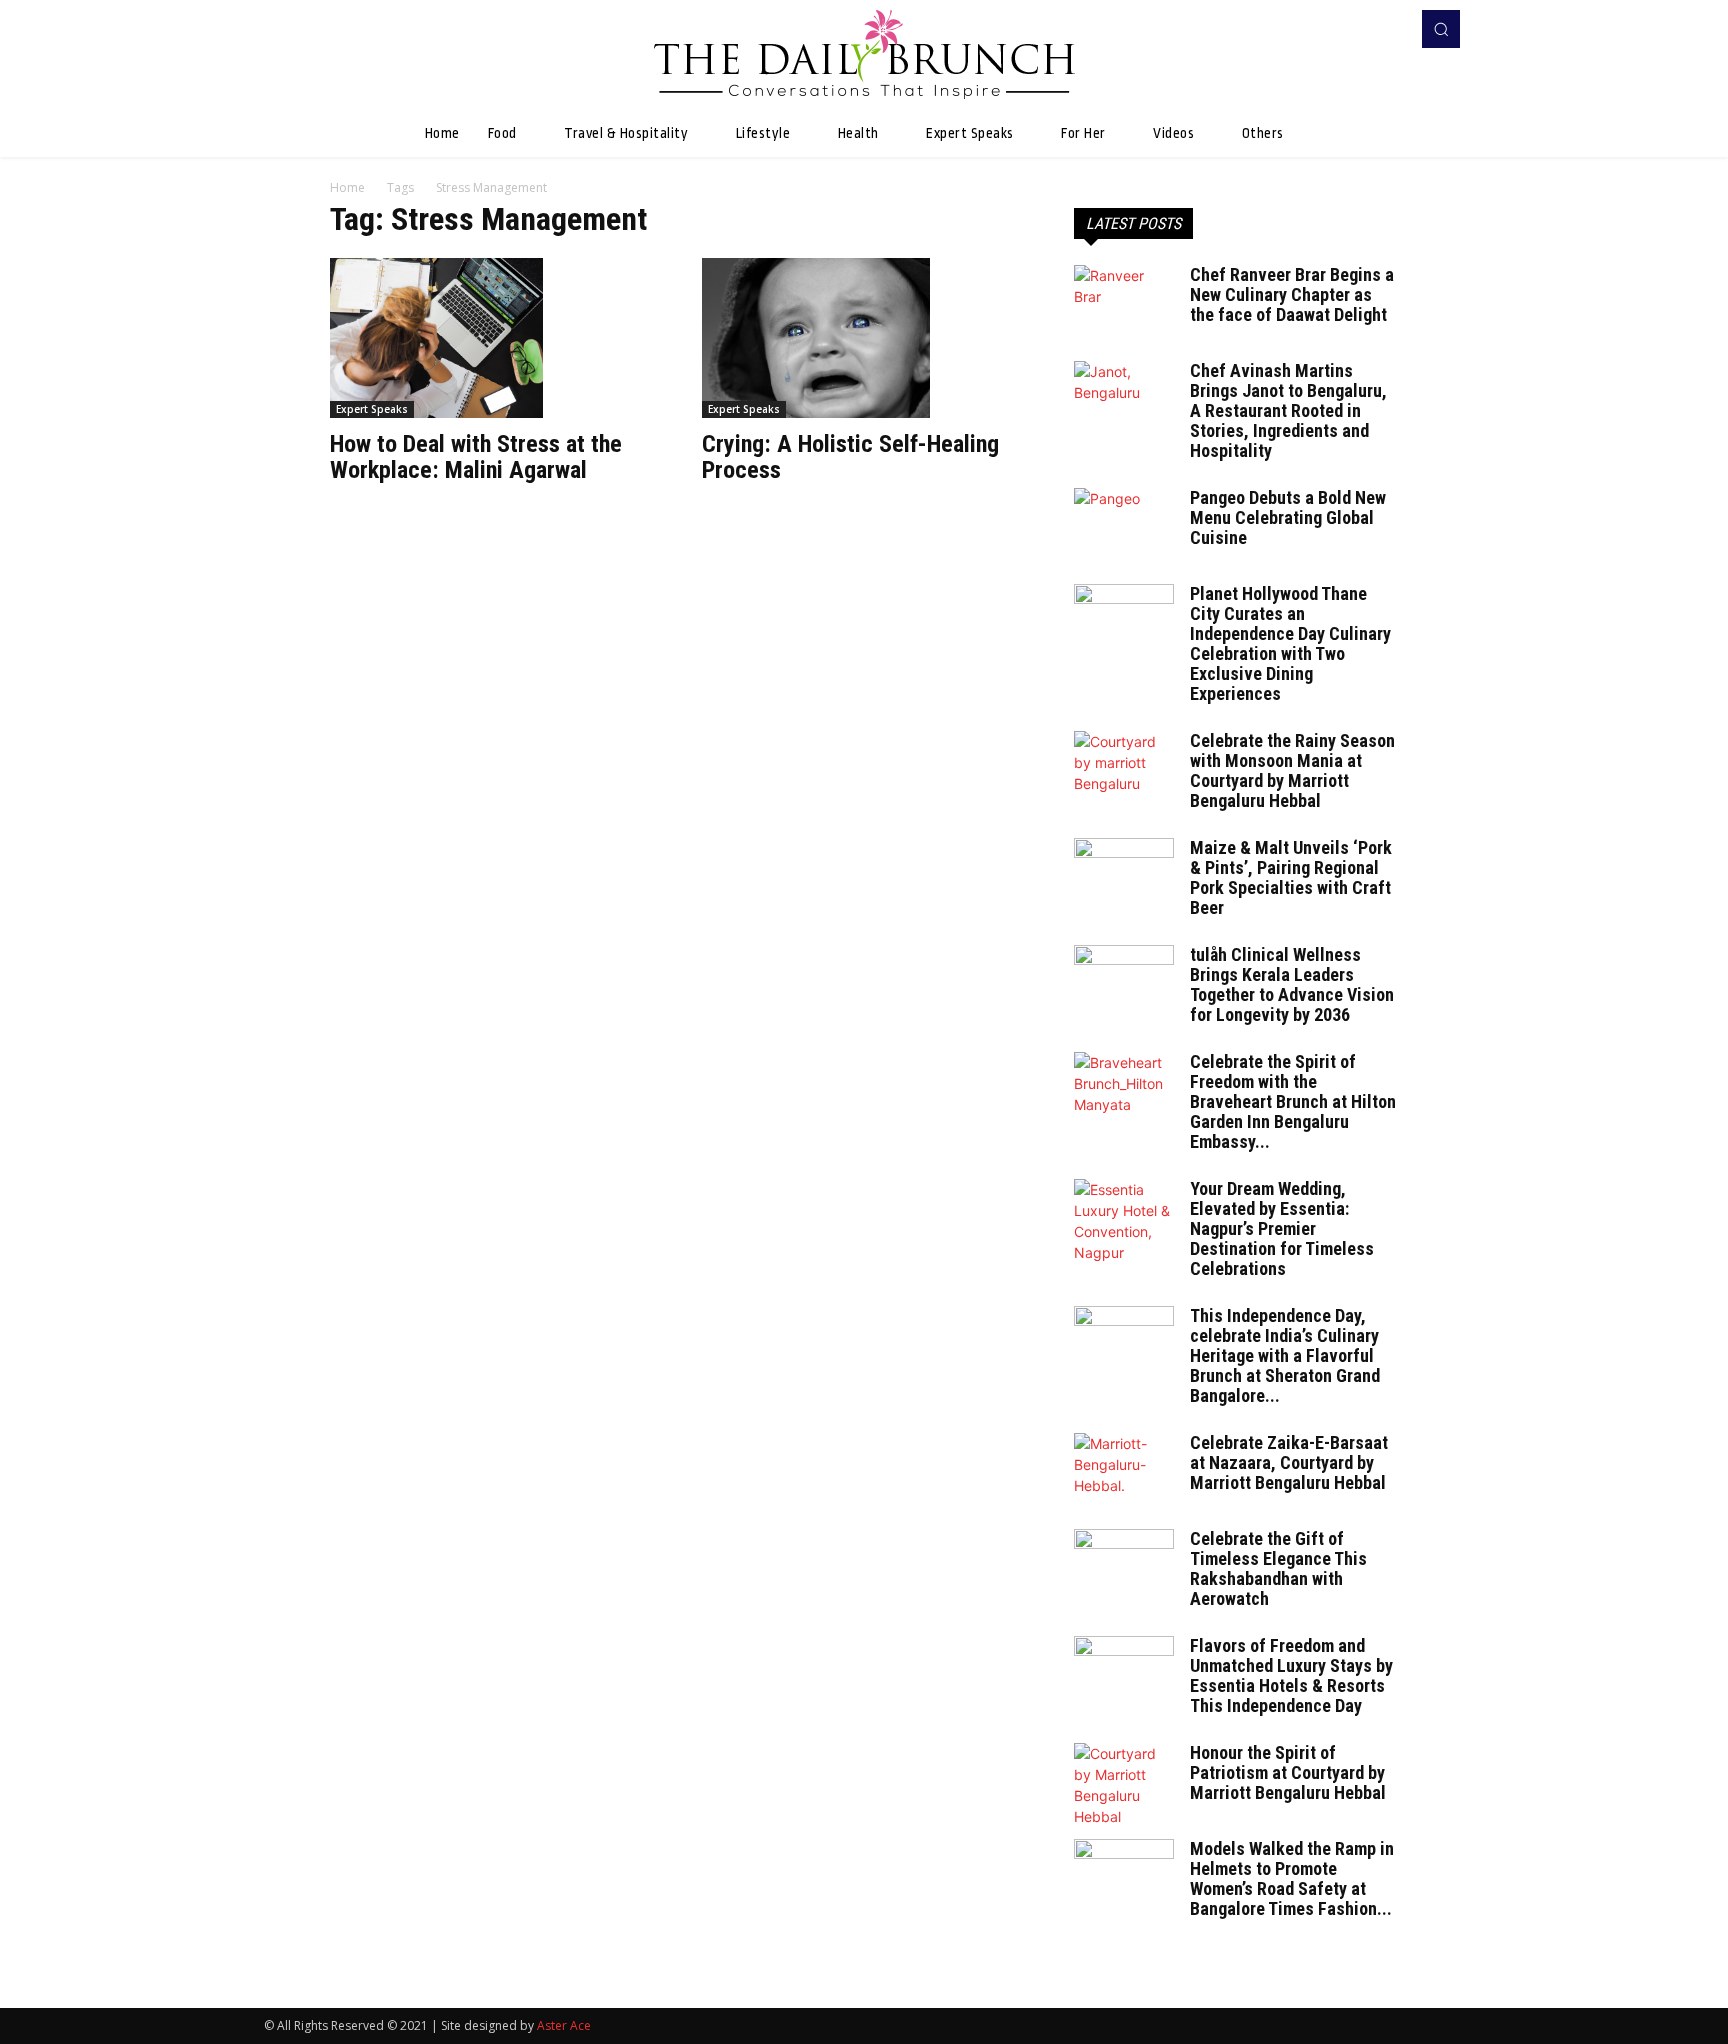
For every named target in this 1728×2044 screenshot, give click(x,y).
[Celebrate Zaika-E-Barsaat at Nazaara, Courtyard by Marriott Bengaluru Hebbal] (1124, 1468)
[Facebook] (1360, 29)
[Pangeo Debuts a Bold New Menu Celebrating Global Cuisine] (1124, 523)
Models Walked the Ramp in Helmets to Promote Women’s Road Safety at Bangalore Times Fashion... (1292, 1878)
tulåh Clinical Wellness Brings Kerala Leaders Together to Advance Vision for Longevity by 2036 (1292, 984)
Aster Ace (564, 2025)
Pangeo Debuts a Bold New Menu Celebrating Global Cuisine (1288, 517)
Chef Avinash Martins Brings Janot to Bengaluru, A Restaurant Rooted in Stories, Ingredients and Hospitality (1288, 410)
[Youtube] (1388, 29)
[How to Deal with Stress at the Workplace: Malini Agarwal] (492, 338)
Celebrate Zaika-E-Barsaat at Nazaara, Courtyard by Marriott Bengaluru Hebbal (1289, 1462)
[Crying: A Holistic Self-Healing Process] (864, 338)
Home (347, 187)
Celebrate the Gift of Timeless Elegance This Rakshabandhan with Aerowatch (1278, 1568)
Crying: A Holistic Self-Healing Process (850, 457)
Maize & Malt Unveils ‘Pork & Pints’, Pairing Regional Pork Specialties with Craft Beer (1291, 877)
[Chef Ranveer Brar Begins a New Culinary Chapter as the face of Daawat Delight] (1124, 300)
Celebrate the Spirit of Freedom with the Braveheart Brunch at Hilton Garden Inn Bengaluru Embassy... (1293, 1101)
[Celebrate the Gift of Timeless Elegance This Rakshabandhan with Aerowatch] (1124, 1564)
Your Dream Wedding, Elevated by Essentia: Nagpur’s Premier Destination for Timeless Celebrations (1282, 1228)
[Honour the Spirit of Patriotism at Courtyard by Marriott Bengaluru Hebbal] (1124, 1785)
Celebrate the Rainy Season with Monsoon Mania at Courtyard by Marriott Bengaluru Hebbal (1292, 770)
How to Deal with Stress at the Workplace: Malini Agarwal (476, 457)
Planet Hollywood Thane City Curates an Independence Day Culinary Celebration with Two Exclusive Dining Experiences (1290, 643)
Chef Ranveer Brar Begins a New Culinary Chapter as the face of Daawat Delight (1292, 294)
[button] (1441, 29)
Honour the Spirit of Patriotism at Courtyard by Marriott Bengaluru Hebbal (1288, 1772)
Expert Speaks (372, 409)
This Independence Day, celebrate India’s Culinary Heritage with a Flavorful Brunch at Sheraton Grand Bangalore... (1285, 1355)
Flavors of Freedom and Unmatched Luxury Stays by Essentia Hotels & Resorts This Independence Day (1291, 1675)
